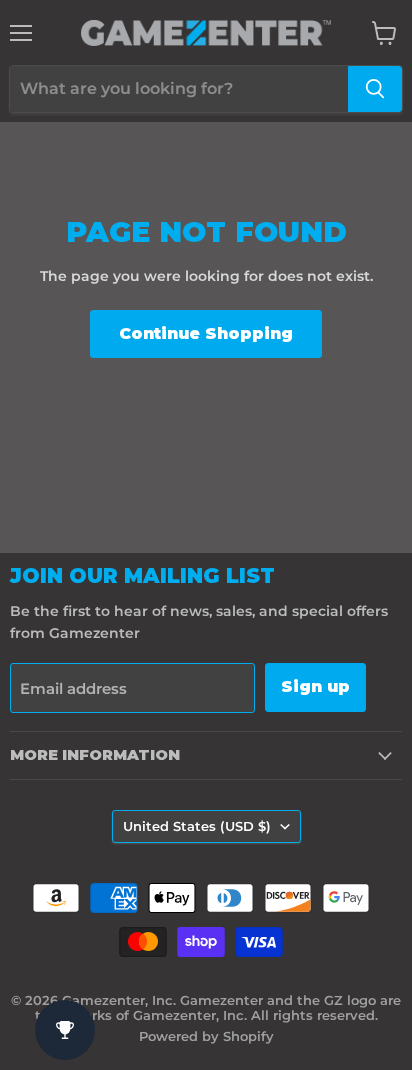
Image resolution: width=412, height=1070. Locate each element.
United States (197, 826)
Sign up (315, 686)
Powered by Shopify (206, 1036)
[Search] (375, 89)
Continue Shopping (206, 333)
